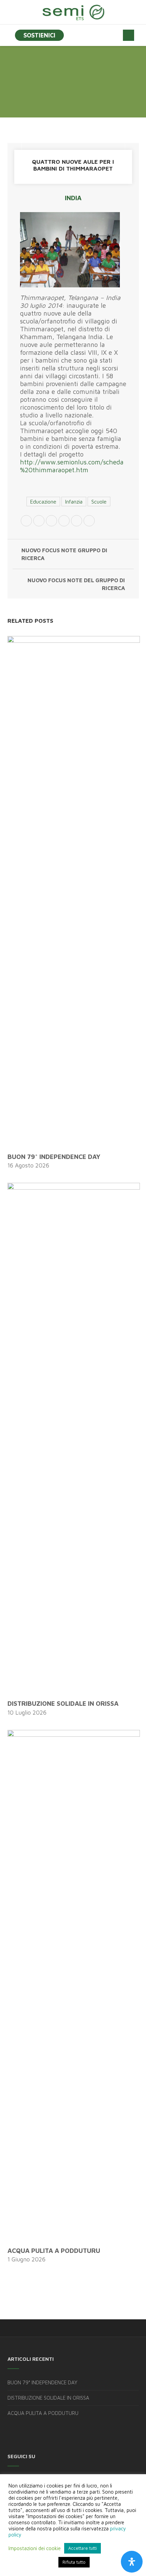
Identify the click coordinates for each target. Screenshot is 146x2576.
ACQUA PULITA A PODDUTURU (54, 2251)
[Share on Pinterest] (64, 522)
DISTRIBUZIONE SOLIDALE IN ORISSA (63, 1703)
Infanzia (74, 502)
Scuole (99, 502)
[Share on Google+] (51, 522)
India (73, 198)
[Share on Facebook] (39, 522)
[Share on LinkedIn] (77, 522)
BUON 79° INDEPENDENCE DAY (54, 1157)
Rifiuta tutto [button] (74, 2562)
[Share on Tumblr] (89, 522)
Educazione (43, 502)
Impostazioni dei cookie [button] (35, 2548)
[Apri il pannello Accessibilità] (132, 2562)
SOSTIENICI (39, 35)
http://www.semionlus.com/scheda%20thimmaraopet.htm (72, 466)
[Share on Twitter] (26, 522)
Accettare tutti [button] (83, 2548)
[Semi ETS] (73, 12)
